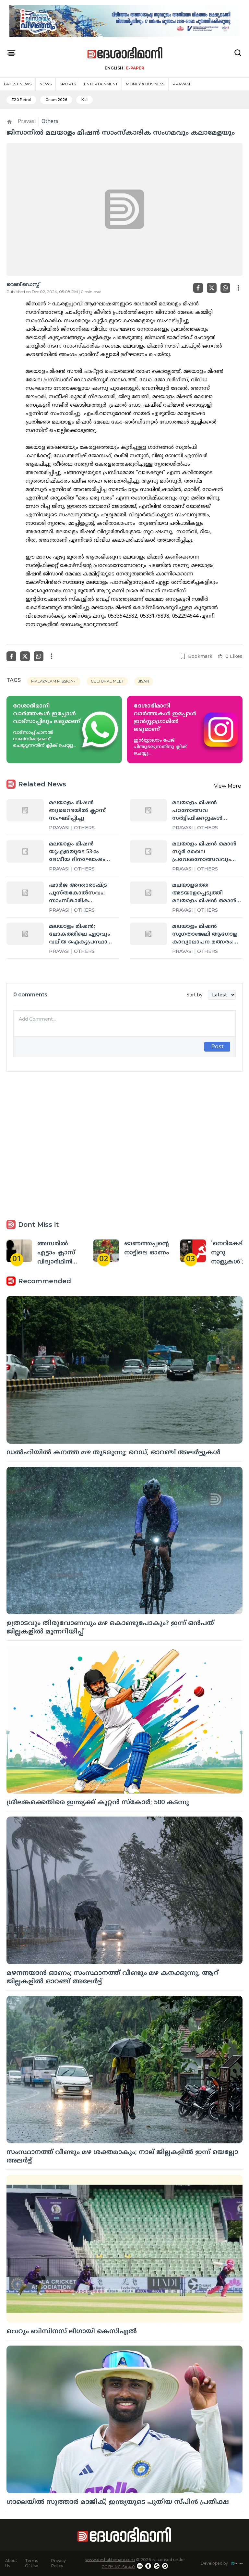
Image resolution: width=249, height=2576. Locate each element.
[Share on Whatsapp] (225, 288)
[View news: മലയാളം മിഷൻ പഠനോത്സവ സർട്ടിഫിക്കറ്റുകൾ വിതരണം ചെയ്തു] (148, 810)
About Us (11, 2563)
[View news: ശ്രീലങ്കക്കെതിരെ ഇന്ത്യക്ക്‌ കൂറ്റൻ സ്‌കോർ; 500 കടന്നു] (124, 1720)
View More (228, 786)
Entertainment (101, 84)
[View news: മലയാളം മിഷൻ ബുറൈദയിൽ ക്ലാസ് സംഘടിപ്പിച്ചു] (25, 810)
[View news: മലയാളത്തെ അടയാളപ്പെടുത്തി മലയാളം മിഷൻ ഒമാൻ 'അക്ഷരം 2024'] (148, 893)
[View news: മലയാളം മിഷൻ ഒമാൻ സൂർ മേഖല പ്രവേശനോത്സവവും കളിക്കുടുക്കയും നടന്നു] (148, 851)
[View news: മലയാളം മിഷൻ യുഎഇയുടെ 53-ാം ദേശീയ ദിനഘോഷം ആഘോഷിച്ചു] (25, 851)
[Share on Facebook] (198, 288)
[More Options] (238, 288)
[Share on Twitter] (212, 288)
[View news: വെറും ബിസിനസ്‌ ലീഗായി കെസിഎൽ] (124, 2249)
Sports (68, 84)
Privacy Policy (59, 2563)
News (46, 84)
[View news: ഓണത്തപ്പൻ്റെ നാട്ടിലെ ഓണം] (106, 1251)
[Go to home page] (125, 53)
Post (217, 1047)
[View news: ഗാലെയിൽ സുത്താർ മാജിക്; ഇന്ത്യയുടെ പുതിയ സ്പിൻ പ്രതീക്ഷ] (124, 2419)
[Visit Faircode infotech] (237, 2563)
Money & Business (145, 84)
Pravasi (181, 84)
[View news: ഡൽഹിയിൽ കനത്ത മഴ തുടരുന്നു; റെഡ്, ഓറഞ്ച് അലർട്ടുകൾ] (124, 1370)
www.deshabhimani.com (110, 2560)
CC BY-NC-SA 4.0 (118, 2567)
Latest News (18, 84)
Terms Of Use (32, 2563)
